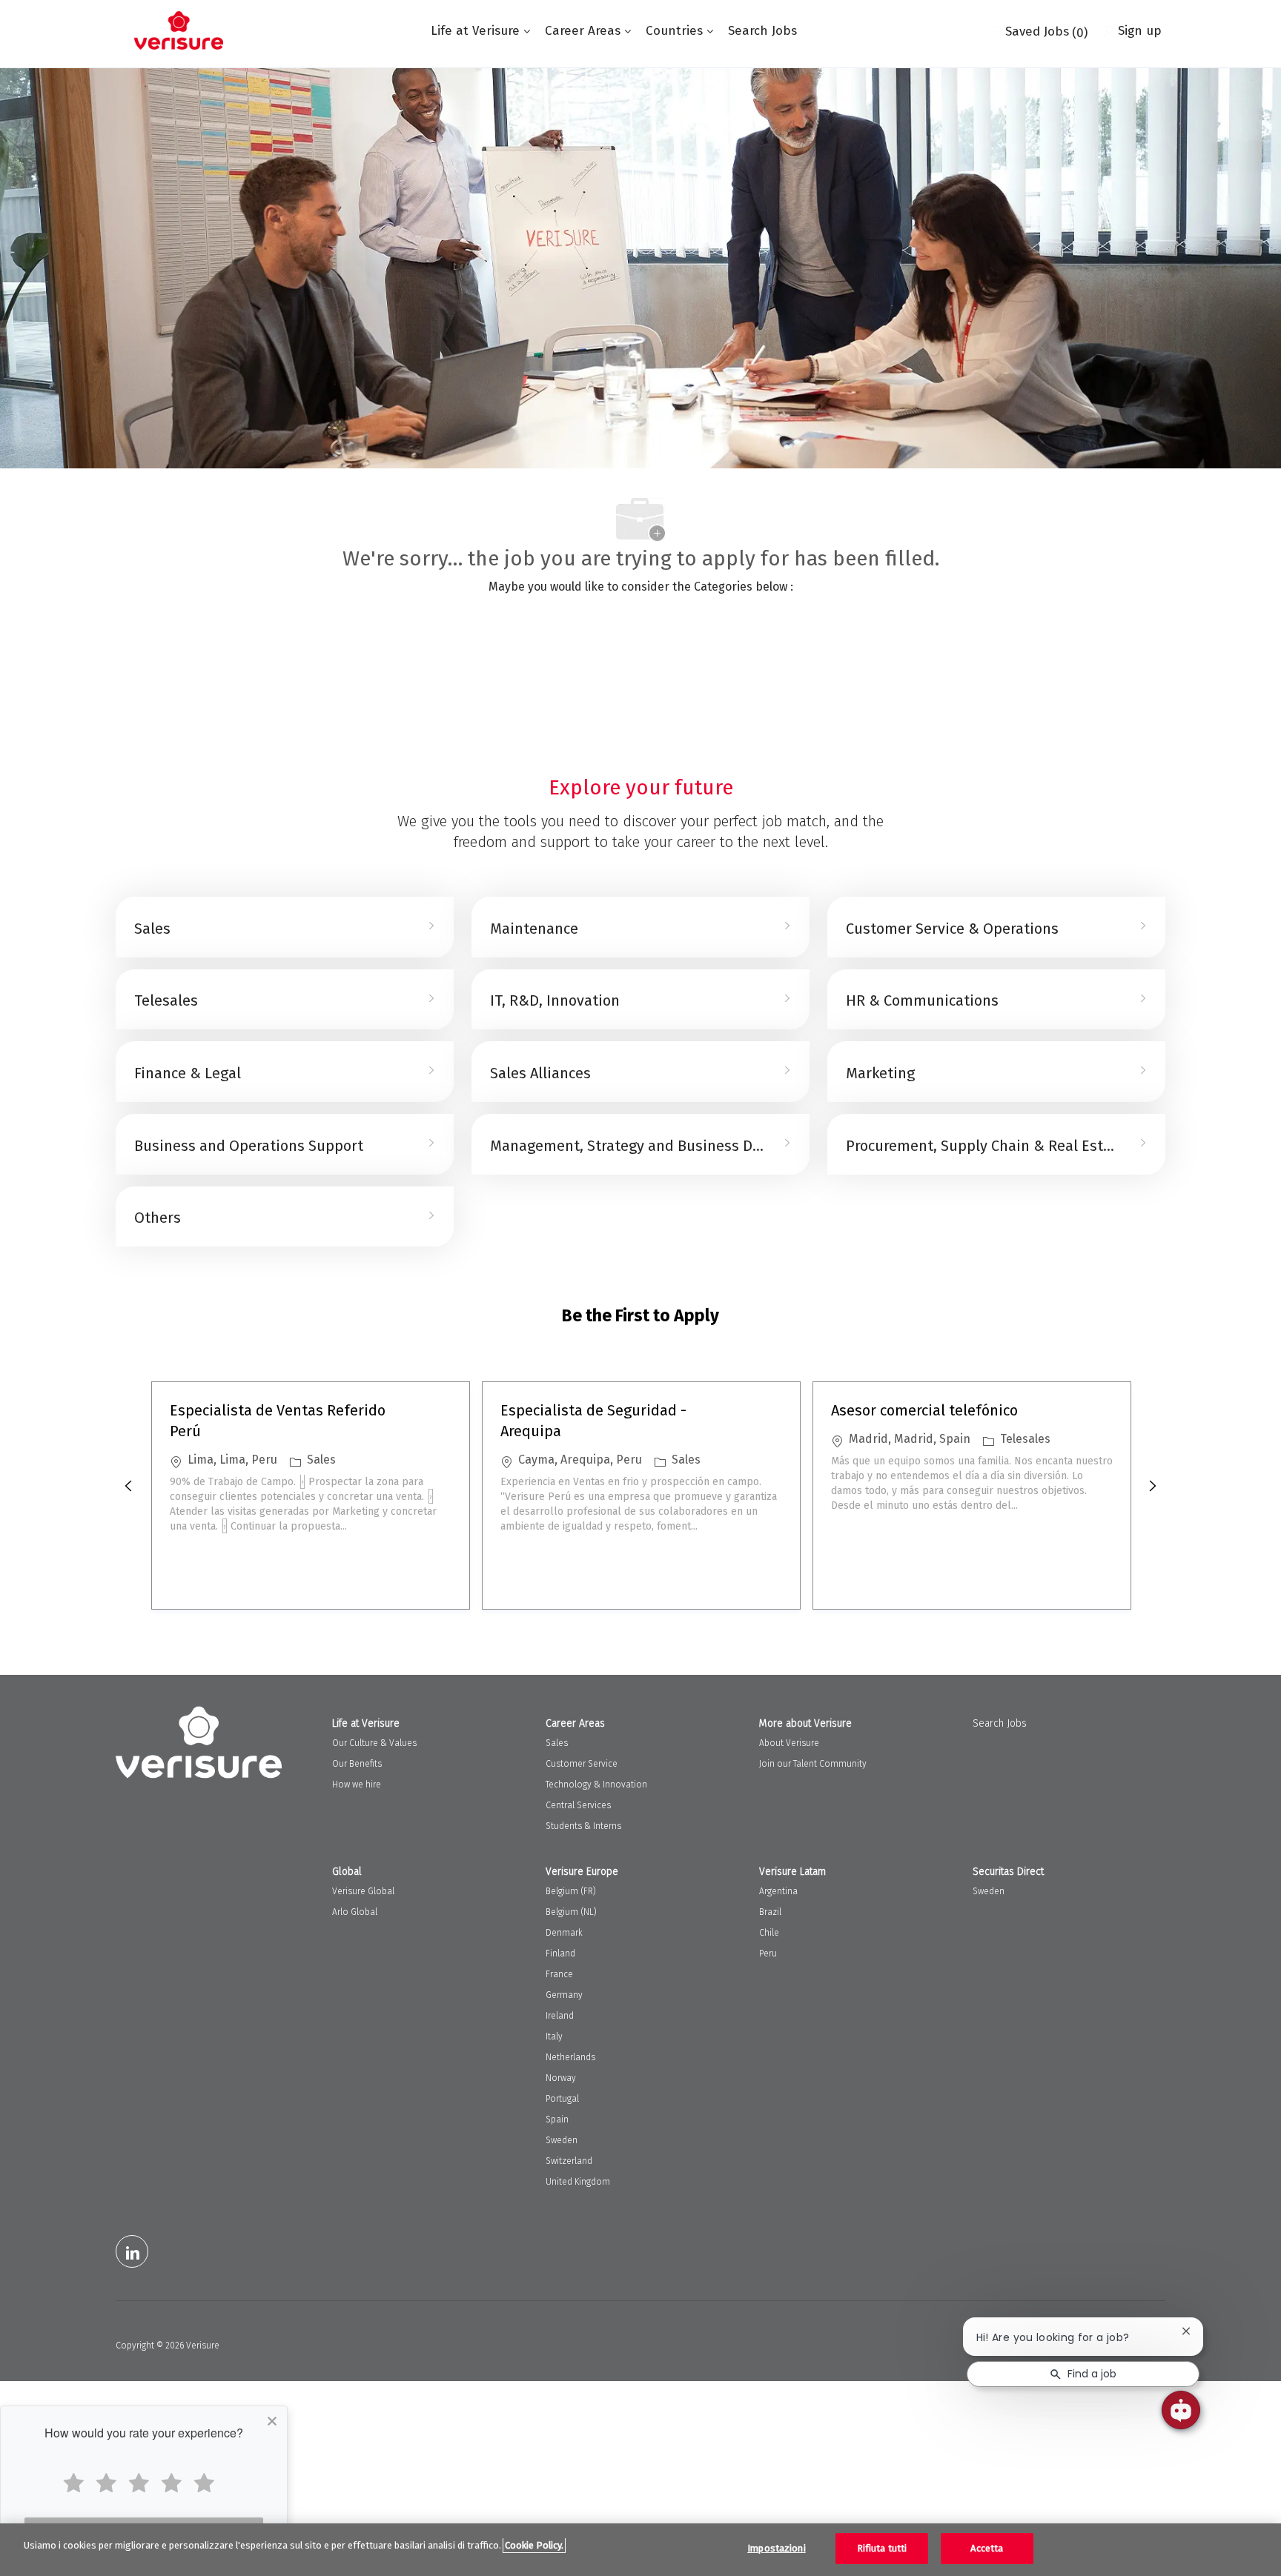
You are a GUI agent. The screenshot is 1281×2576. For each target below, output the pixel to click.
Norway (561, 2078)
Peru (768, 1953)
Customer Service (582, 1764)
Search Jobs (762, 31)
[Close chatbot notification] (1186, 2331)
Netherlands (570, 2057)
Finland (560, 1953)
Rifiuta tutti (882, 2548)
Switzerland (569, 2161)
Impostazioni (777, 2548)
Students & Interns (583, 1826)
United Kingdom (578, 2182)
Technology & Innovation (596, 1785)
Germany (564, 1995)
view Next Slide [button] (1153, 1486)
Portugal (562, 2099)
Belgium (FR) (571, 1891)
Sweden (562, 2140)
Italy (554, 2036)
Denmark (564, 1933)
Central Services (578, 1805)
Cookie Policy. (534, 2545)
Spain (557, 2119)
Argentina (778, 1891)
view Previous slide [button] (128, 1486)
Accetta (987, 2548)
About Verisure (789, 1743)
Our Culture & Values (374, 1743)
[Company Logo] (179, 30)
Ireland (560, 2016)
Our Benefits (357, 1764)
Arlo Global (355, 1912)
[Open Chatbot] (1181, 2410)
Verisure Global (363, 1891)
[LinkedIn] (132, 2251)
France (559, 1974)
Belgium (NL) (571, 1912)
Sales (557, 1743)
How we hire (357, 1785)
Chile (769, 1933)
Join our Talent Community (813, 1764)
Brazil (770, 1912)
